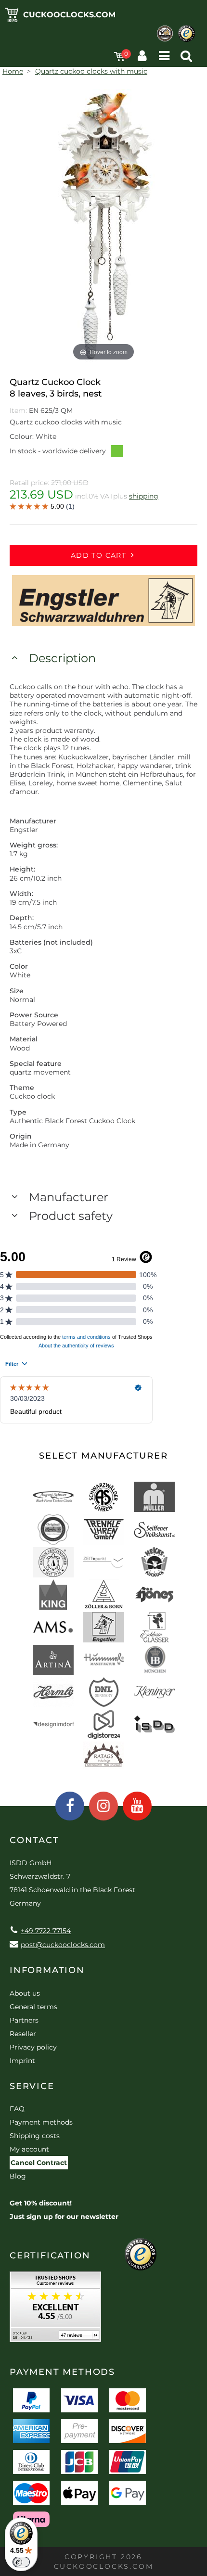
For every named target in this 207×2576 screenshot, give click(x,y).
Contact (34, 1840)
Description (62, 658)
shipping (144, 496)
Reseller (23, 2034)
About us (25, 1993)
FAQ (17, 2109)
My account (29, 2149)
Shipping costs (35, 2136)
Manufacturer (69, 1197)
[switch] (21, 2562)
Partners (24, 2020)
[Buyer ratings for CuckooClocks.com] (55, 2310)
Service (32, 2086)
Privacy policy (33, 2047)
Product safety (71, 1216)
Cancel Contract (39, 2163)
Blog (18, 2176)
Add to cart (98, 555)
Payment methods (41, 2122)
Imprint (22, 2061)
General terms (33, 2007)
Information (47, 1970)
